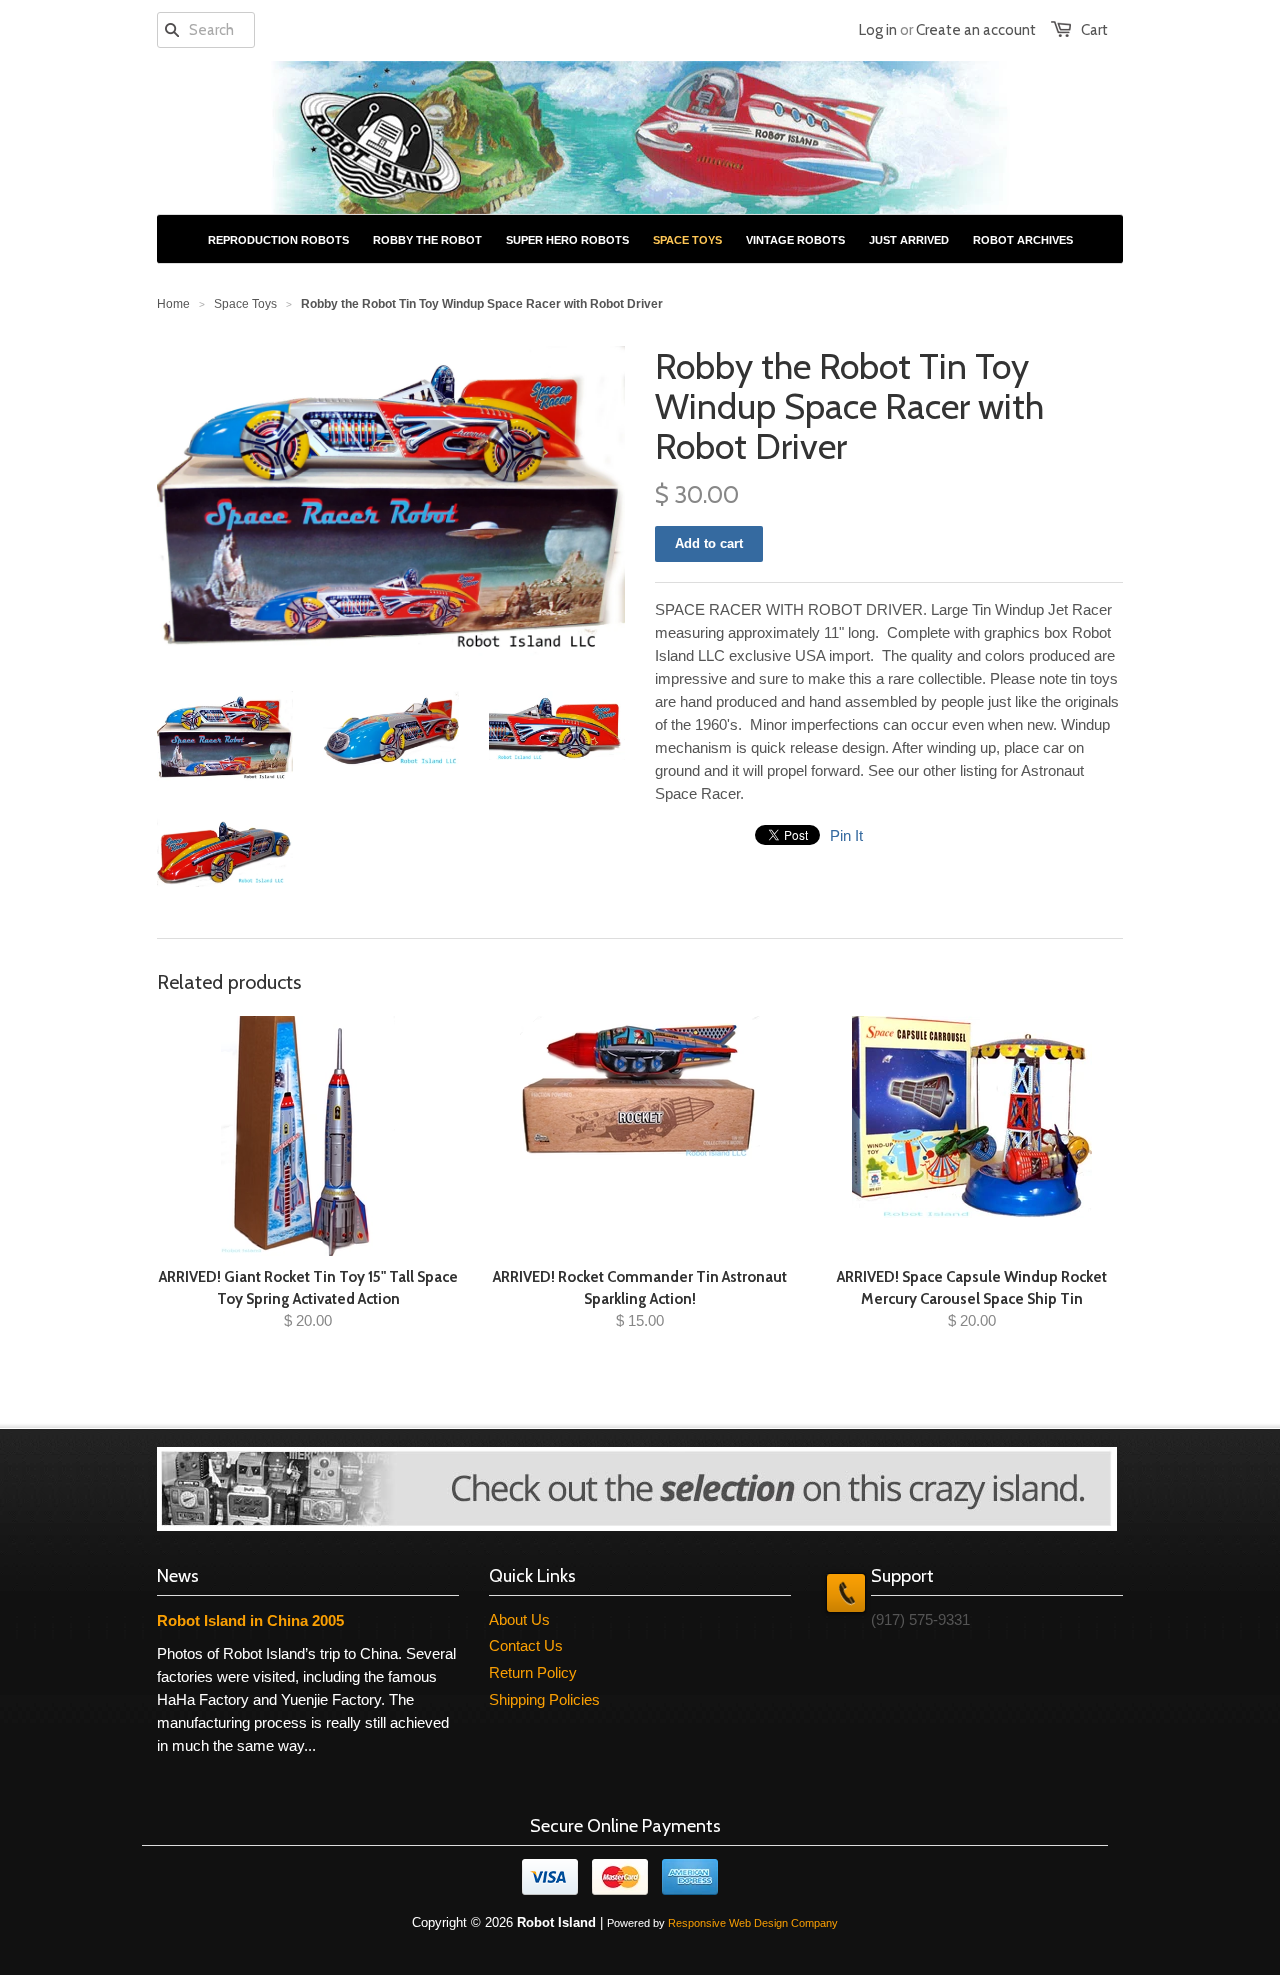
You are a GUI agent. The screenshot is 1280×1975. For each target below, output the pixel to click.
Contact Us (526, 1645)
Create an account (976, 30)
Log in (878, 30)
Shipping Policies (544, 1699)
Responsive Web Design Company (753, 1923)
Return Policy (533, 1672)
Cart (1094, 30)
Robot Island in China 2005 (250, 1620)
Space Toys (245, 304)
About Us (519, 1619)
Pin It (846, 835)
